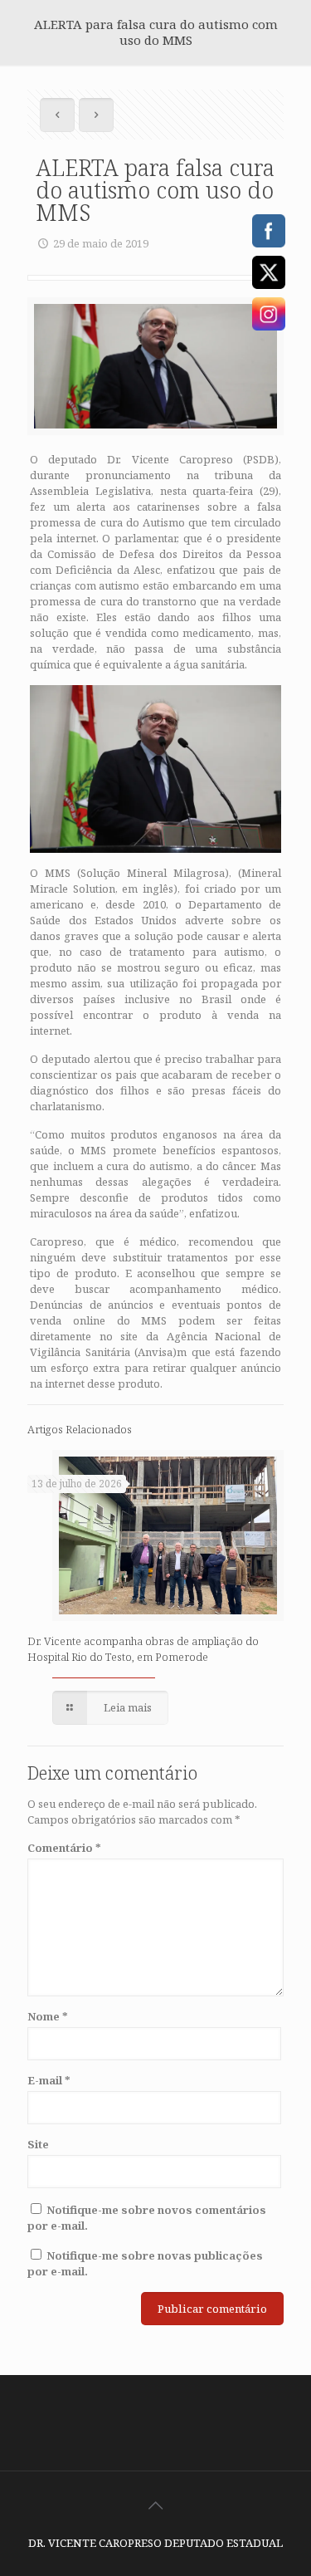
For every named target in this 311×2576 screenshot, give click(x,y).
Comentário (64, 1848)
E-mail (49, 2080)
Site (38, 2144)
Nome (48, 2016)
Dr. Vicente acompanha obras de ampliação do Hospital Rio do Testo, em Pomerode (143, 1649)
